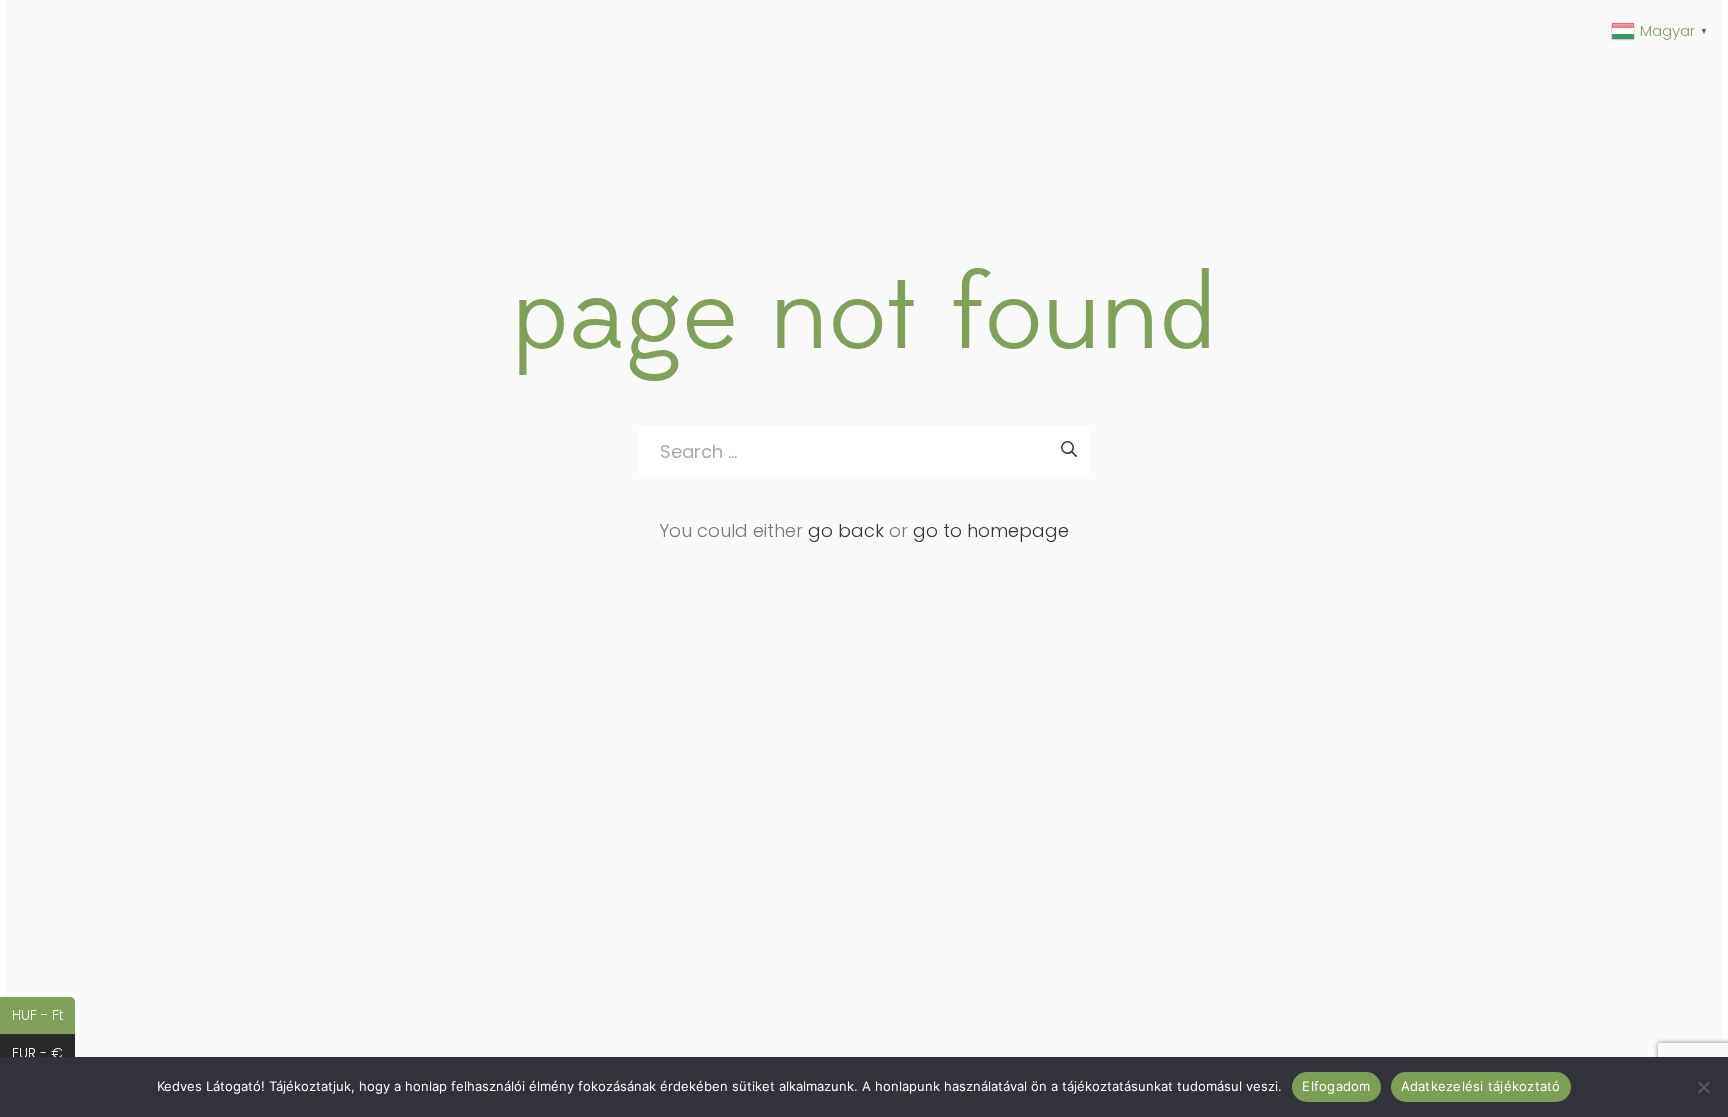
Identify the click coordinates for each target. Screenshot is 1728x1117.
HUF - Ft (43, 1014)
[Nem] (1703, 1087)
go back (846, 530)
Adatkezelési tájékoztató (1481, 1086)
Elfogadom (1336, 1086)
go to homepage (991, 530)
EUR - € (43, 1052)
